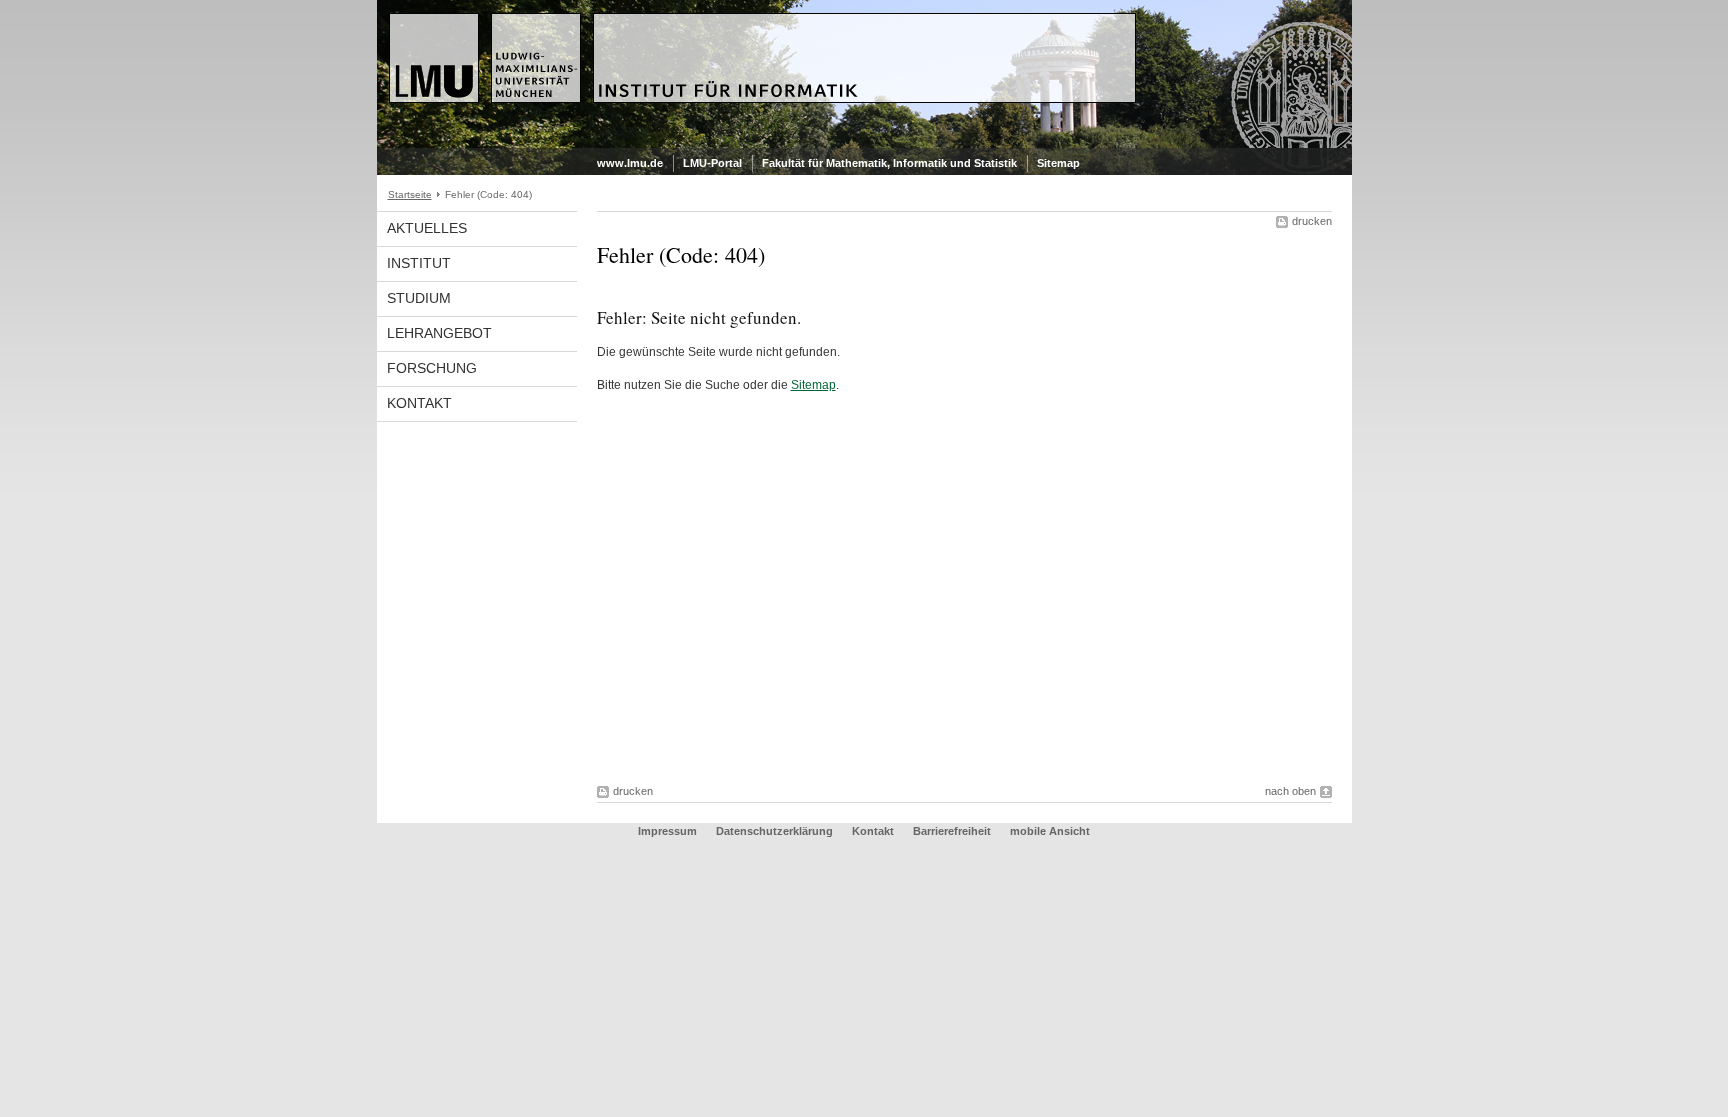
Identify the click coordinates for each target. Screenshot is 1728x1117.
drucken (1312, 221)
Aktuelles (427, 228)
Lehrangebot (439, 333)
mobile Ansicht (1050, 831)
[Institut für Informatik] (864, 144)
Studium (419, 298)
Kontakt (419, 403)
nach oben (1290, 791)
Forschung (432, 368)
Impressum (667, 831)
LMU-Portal (712, 163)
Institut (419, 263)
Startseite (410, 194)
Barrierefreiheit (953, 831)
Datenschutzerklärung (774, 831)
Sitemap (1058, 163)
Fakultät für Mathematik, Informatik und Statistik (889, 163)
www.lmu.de (630, 163)
